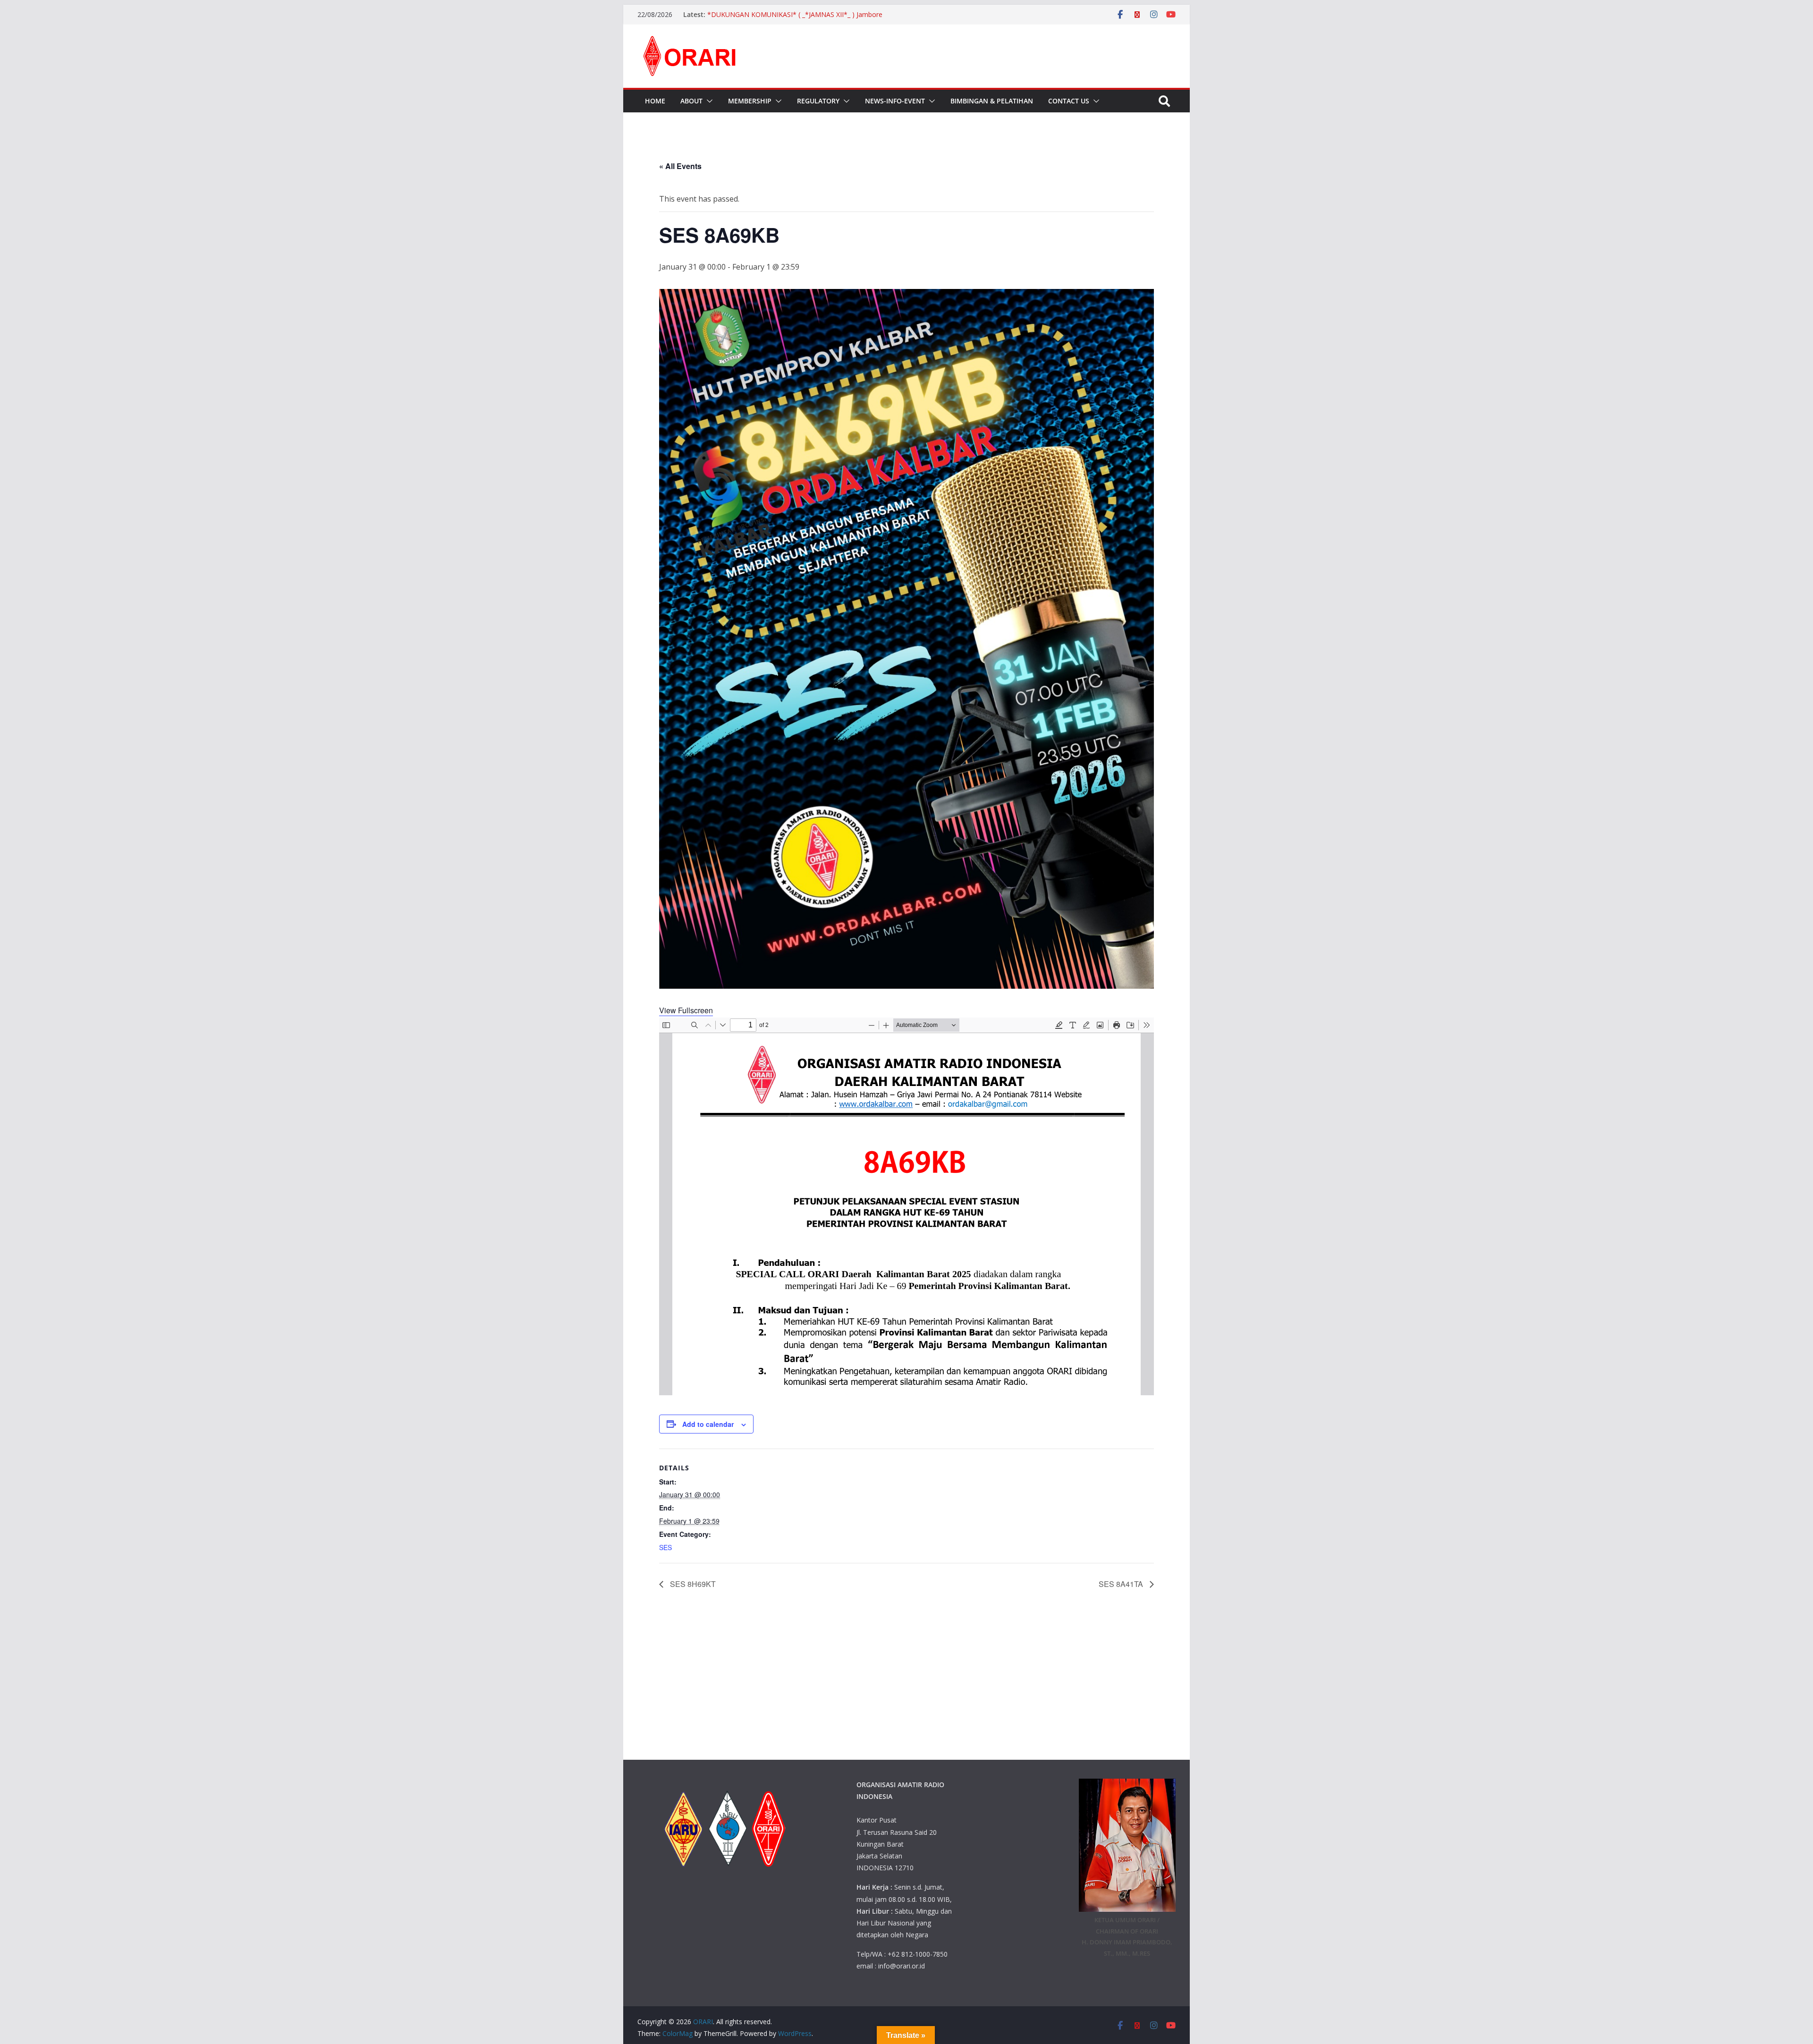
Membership (750, 101)
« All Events (680, 166)
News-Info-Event (895, 101)
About (691, 101)
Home (655, 101)
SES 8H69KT (692, 1584)
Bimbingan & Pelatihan (992, 101)
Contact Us (1069, 101)
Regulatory (818, 101)
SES (665, 1547)
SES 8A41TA (1122, 1584)
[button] (708, 101)
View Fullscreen (686, 1010)
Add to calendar (708, 1424)
